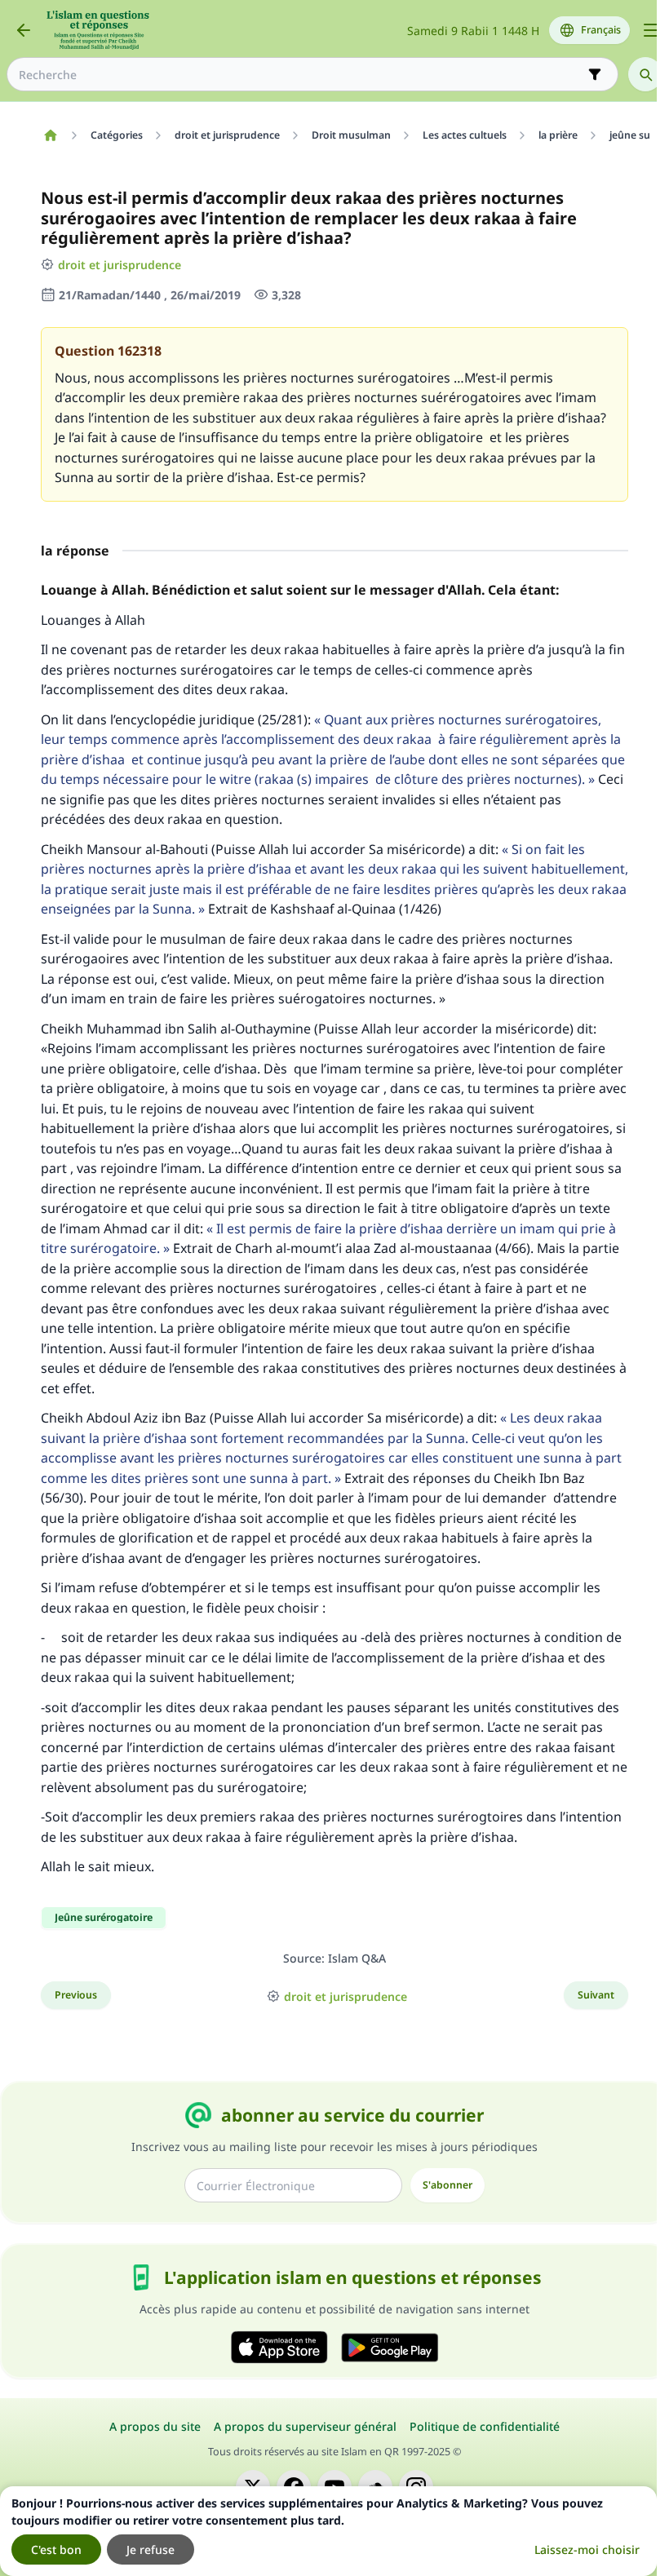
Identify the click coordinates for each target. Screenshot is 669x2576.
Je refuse (151, 2549)
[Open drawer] (651, 30)
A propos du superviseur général (305, 2426)
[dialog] (328, 2531)
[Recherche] (645, 74)
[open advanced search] (595, 74)
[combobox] (301, 75)
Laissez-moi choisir (587, 2549)
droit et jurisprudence (120, 265)
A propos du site (155, 2426)
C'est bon (56, 2549)
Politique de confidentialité (485, 2426)
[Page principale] (50, 135)
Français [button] (601, 30)
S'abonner (447, 2185)
